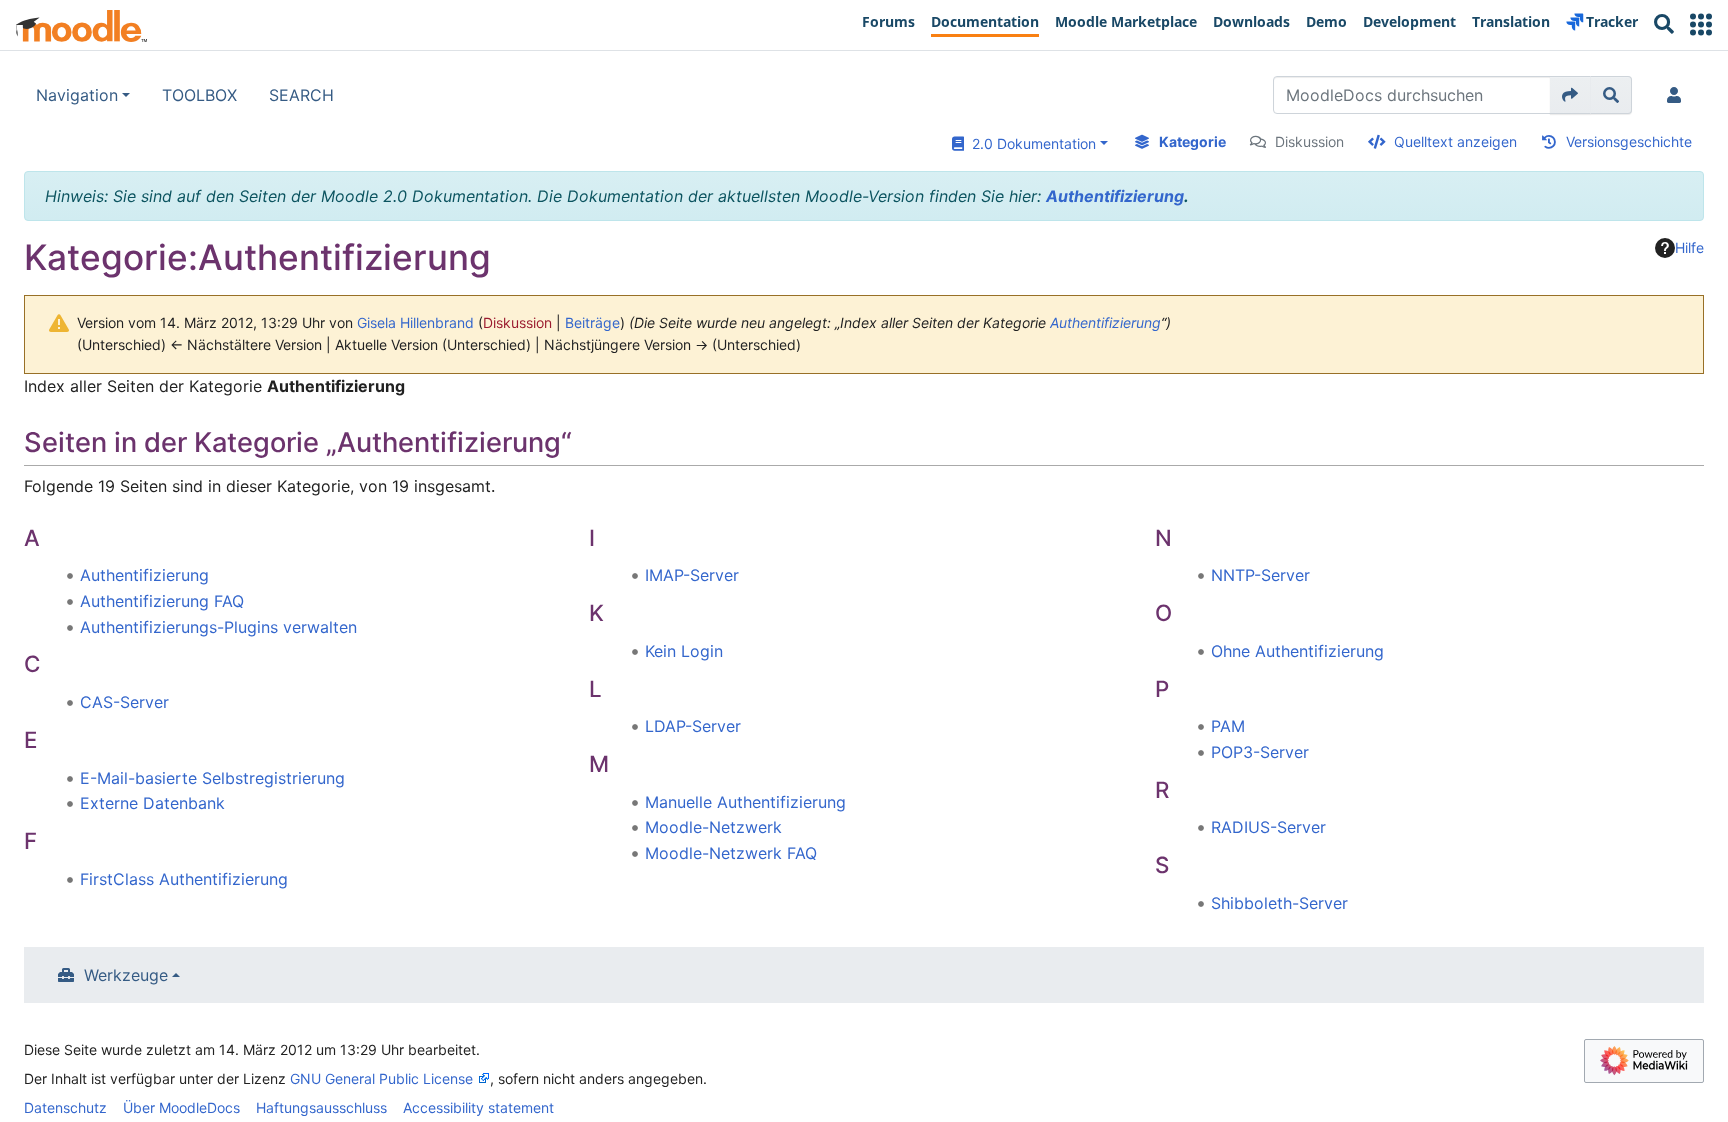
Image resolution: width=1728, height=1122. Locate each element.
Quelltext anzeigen (1455, 141)
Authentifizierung (1115, 196)
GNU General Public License (381, 1078)
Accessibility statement (478, 1107)
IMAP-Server (692, 575)
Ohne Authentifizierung (1297, 651)
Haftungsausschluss (321, 1107)
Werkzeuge (126, 975)
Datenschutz (65, 1107)
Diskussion (1309, 141)
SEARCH (301, 95)
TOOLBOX (199, 95)
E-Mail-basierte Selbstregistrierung (212, 778)
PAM (1228, 726)
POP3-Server (1260, 752)
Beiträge (592, 322)
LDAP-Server (693, 726)
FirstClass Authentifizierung (184, 879)
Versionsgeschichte (1629, 141)
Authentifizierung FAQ (162, 601)
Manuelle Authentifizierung (745, 802)
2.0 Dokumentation (1030, 143)
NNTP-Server (1260, 575)
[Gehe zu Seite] (1570, 95)
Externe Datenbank (152, 803)
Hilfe (1689, 247)
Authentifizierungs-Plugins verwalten (218, 627)
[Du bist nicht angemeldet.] (1678, 95)
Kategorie (1192, 141)
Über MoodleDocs (181, 1107)
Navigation (77, 95)
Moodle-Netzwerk (713, 827)
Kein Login (684, 651)
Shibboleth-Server (1279, 903)
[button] (1701, 24)
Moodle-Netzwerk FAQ (731, 853)
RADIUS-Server (1268, 827)
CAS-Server (124, 702)
